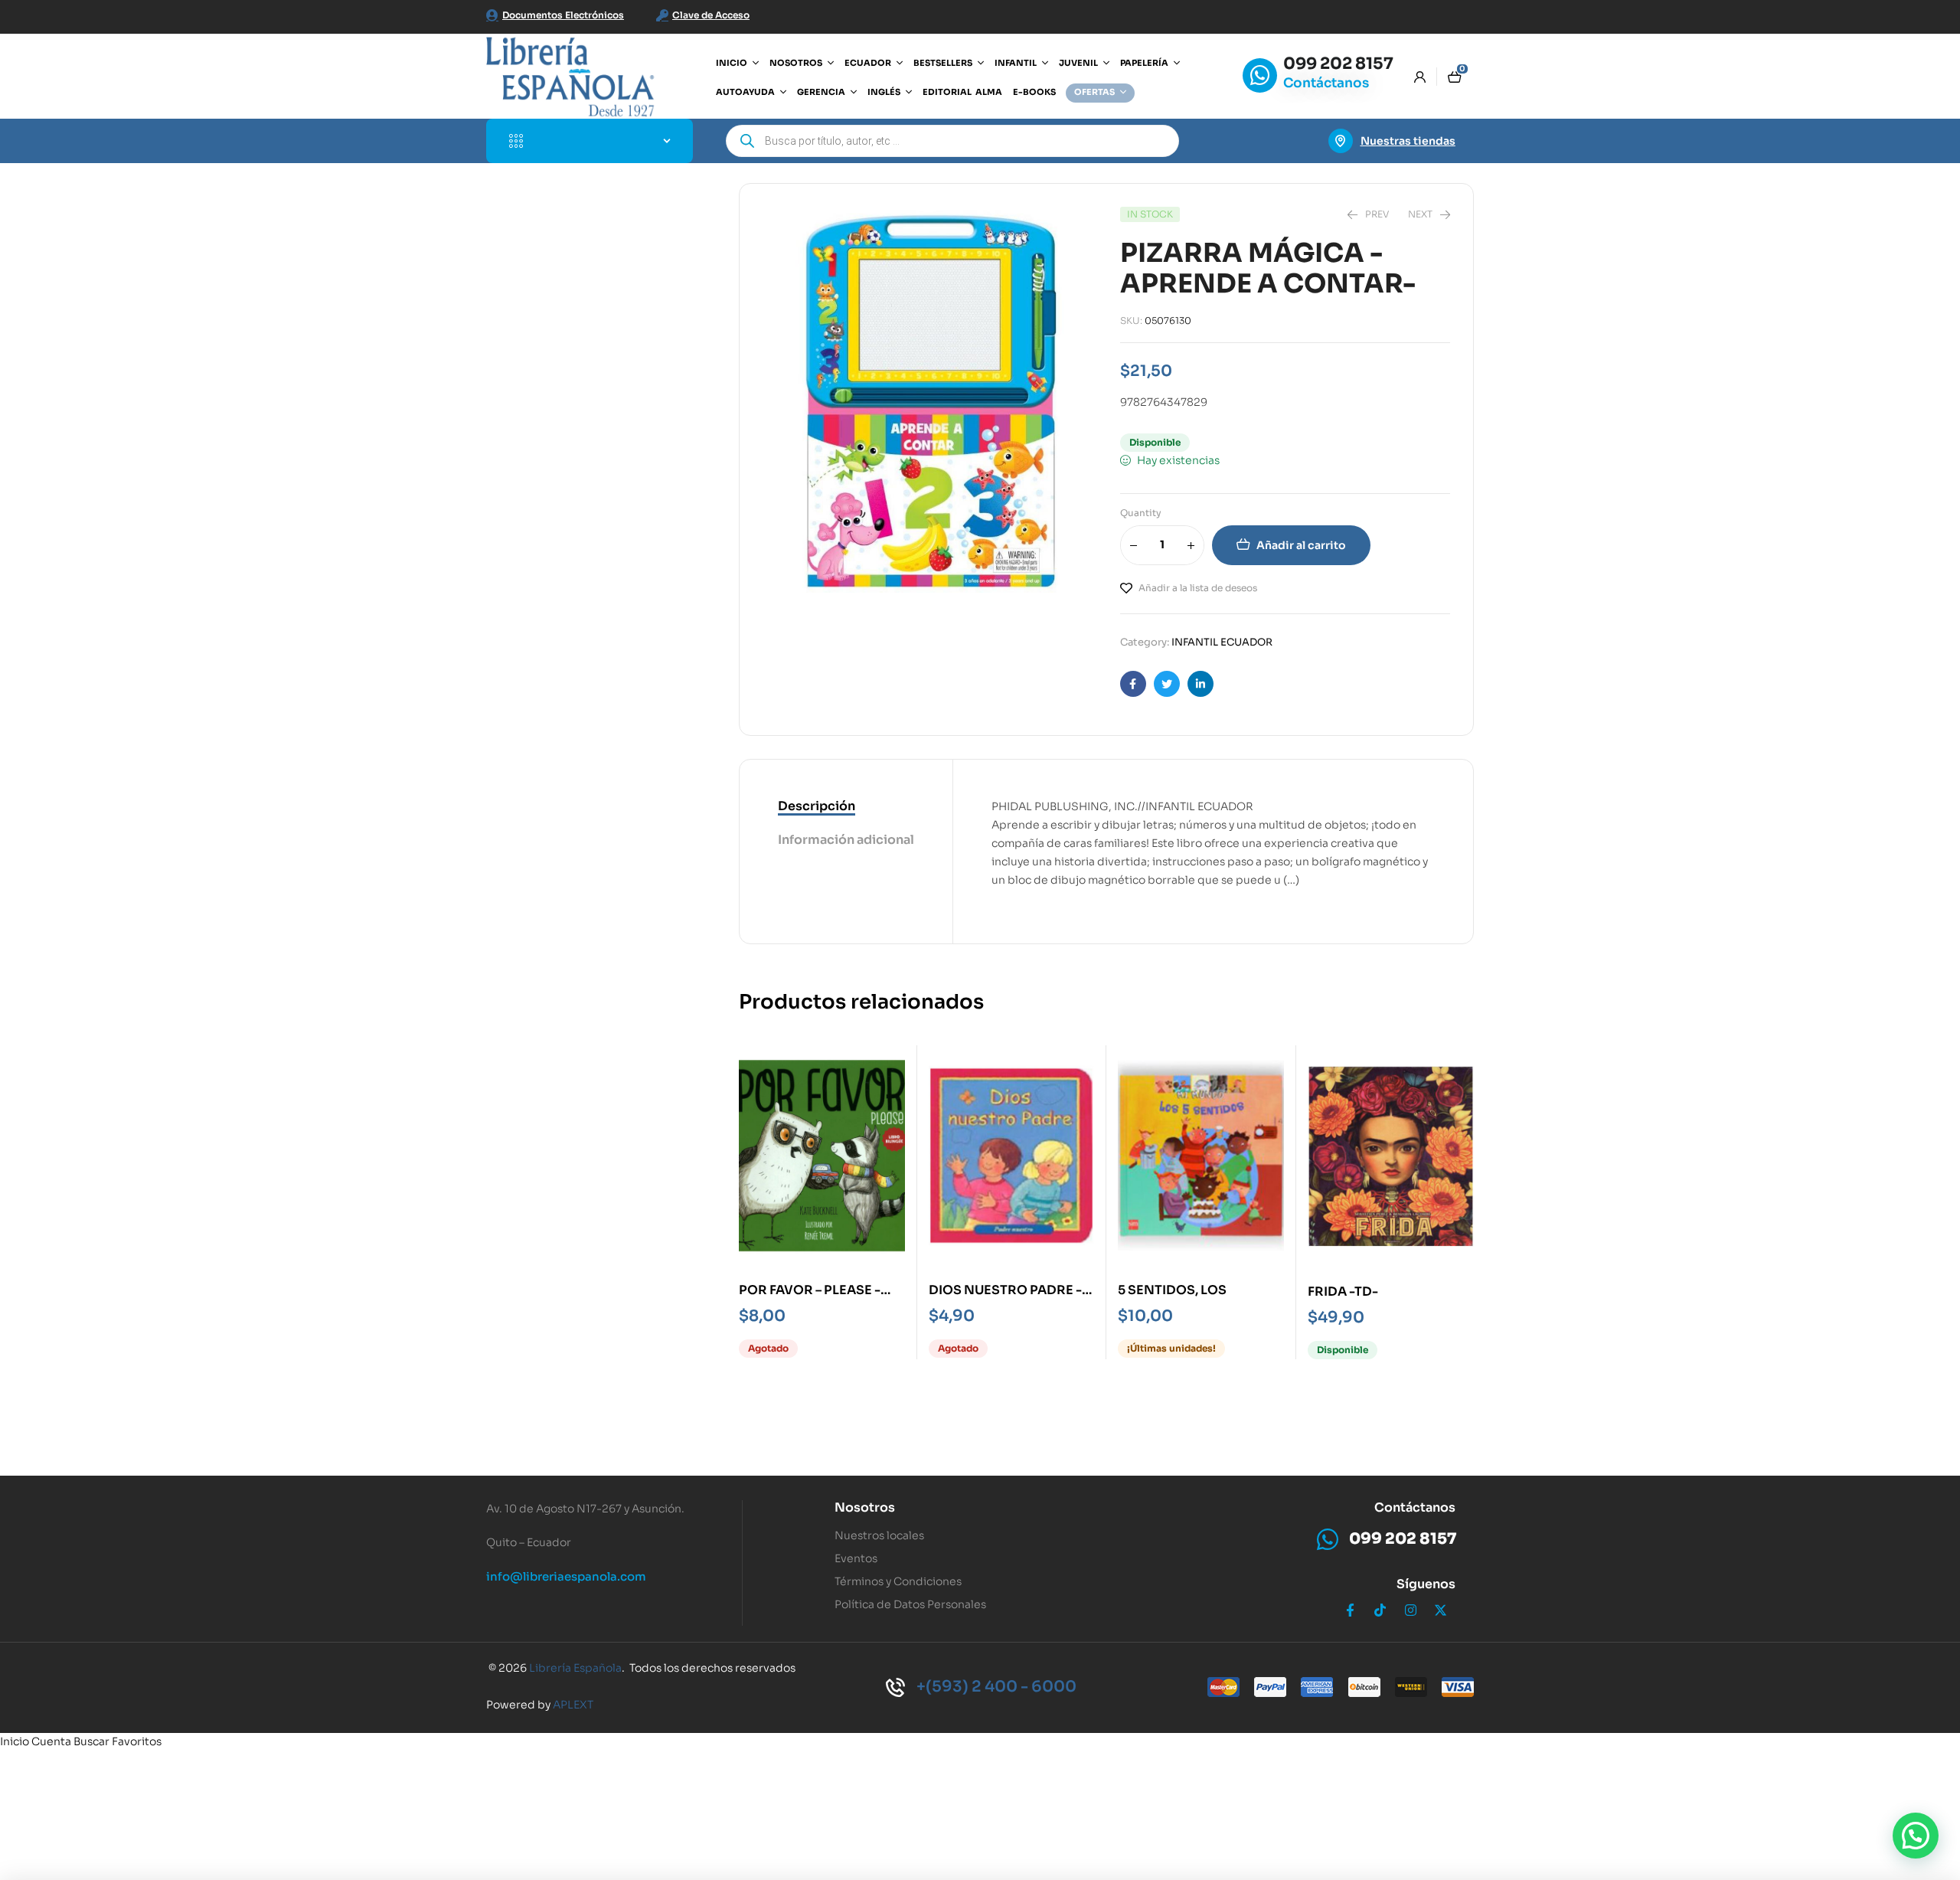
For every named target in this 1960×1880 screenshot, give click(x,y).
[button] (1916, 1836)
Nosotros (865, 1507)
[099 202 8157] (1260, 75)
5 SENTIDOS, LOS (1172, 1290)
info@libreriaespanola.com (566, 1576)
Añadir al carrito (1301, 545)
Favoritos (137, 1741)
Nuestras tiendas (1408, 141)
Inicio (15, 1741)
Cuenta (51, 1741)
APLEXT (573, 1705)
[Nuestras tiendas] (1341, 141)
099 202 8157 (1338, 64)
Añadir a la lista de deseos (1198, 588)
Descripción (817, 806)
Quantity (1141, 513)
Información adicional (846, 840)
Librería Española (575, 1668)
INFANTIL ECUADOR (1222, 642)
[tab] (846, 807)
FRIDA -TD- (1343, 1291)
